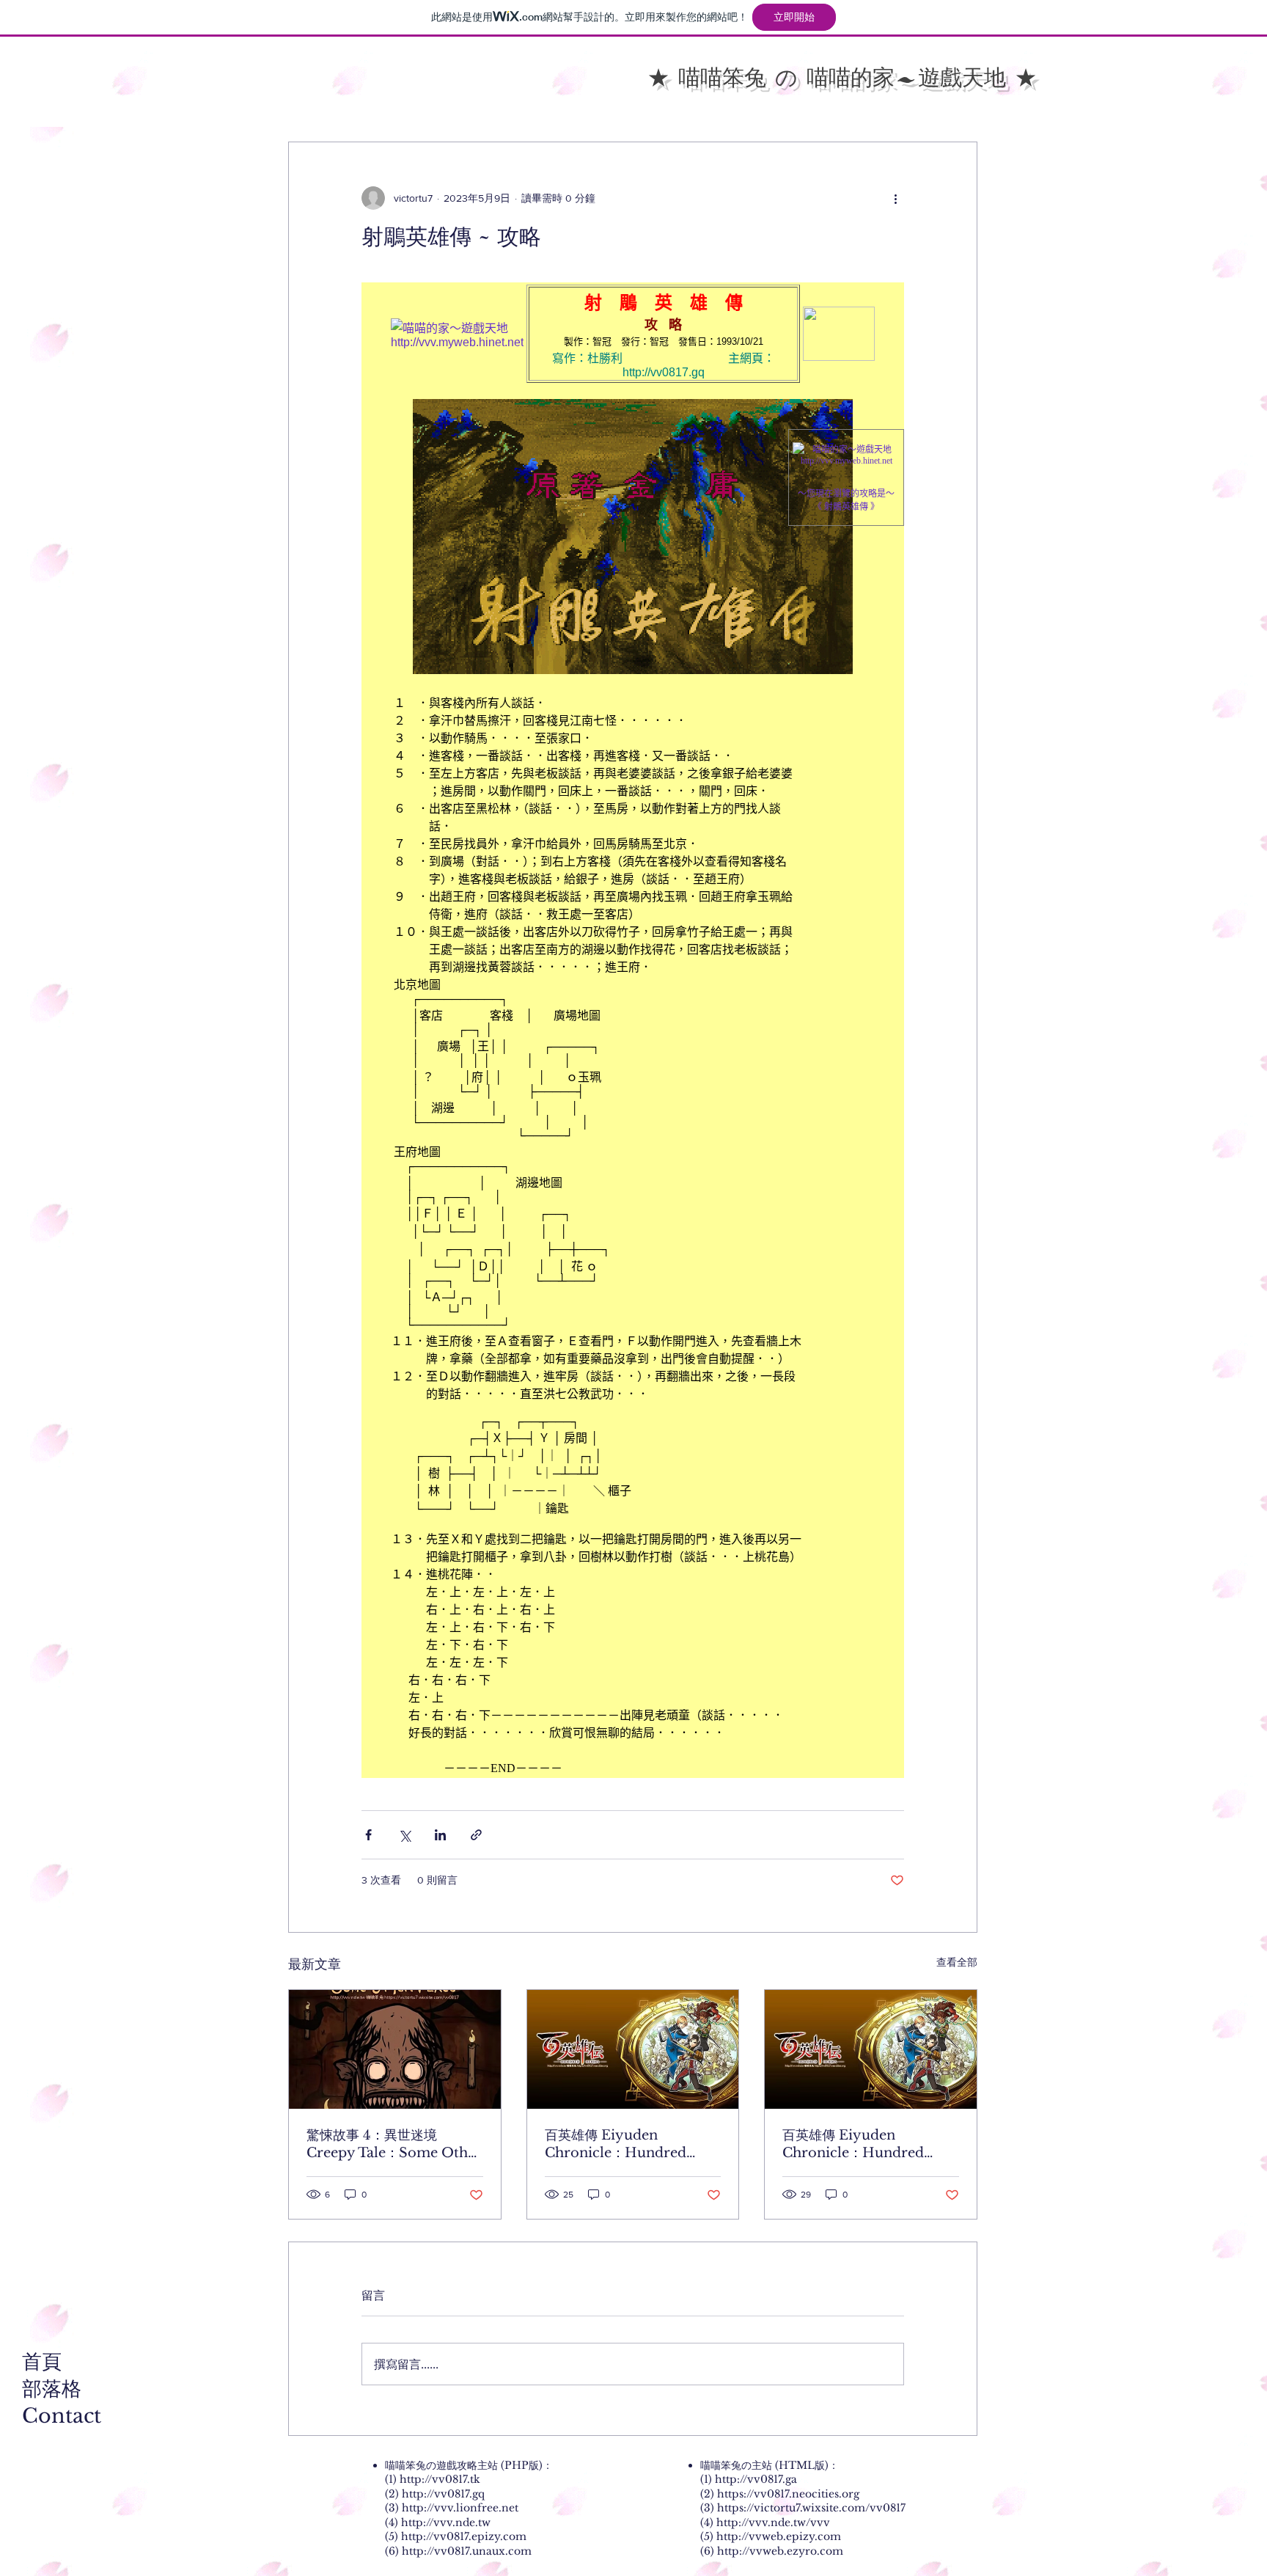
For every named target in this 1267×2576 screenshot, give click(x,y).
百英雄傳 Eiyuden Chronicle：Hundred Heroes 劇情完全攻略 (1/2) (864, 2144)
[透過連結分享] (476, 1835)
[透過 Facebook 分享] (368, 1835)
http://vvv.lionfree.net (460, 2508)
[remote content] (633, 1030)
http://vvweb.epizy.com (779, 2536)
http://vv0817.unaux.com (467, 2551)
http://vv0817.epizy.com (464, 2536)
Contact (62, 2416)
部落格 (52, 2389)
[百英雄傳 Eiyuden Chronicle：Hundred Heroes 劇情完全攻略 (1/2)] (871, 2049)
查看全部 (957, 1962)
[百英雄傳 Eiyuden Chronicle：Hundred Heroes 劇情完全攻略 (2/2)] (633, 2049)
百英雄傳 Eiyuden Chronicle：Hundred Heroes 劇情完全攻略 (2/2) (628, 2144)
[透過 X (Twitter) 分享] (404, 1835)
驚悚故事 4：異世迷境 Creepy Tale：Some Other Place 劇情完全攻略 (394, 2144)
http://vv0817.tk (440, 2479)
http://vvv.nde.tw (446, 2522)
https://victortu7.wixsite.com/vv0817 (811, 2508)
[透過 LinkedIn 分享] (440, 1835)
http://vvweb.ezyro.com (780, 2551)
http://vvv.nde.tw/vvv (773, 2522)
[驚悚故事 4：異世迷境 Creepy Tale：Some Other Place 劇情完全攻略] (395, 2049)
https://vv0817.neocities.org (788, 2494)
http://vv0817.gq (443, 2494)
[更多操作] (895, 198)
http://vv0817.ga (756, 2479)
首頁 (42, 2361)
